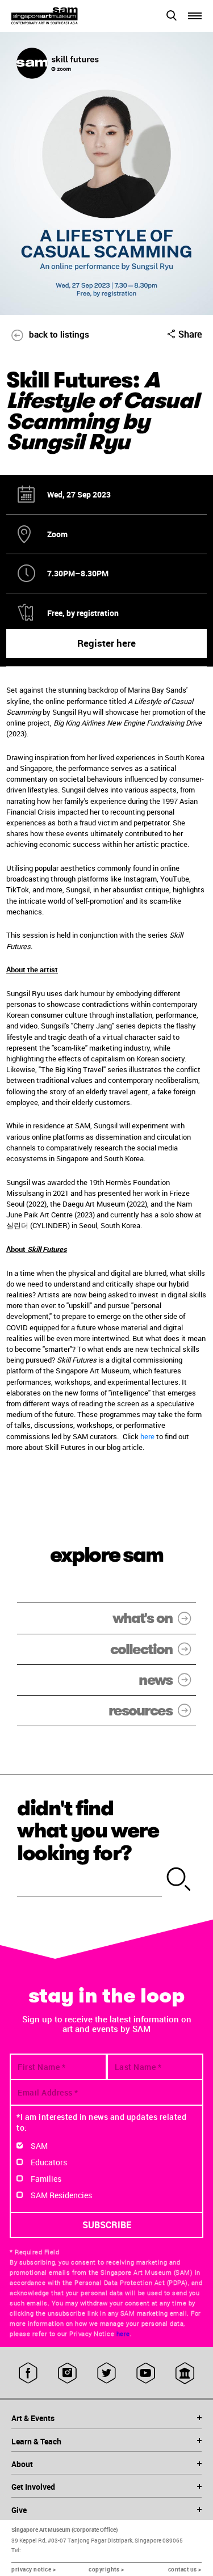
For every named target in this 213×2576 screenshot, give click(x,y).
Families (46, 2179)
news (155, 1680)
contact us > (185, 2569)
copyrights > (106, 2569)
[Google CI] (185, 2373)
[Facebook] (28, 2373)
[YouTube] (146, 2373)
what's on (142, 1618)
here (148, 1436)
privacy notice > (34, 2569)
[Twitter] (106, 2373)
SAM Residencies (61, 2195)
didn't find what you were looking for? (88, 1831)
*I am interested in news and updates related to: (101, 2122)
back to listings (59, 334)
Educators (49, 2162)
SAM (39, 2146)
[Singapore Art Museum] (59, 16)
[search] (179, 1880)
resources (140, 1711)
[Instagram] (67, 2373)
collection (141, 1649)
